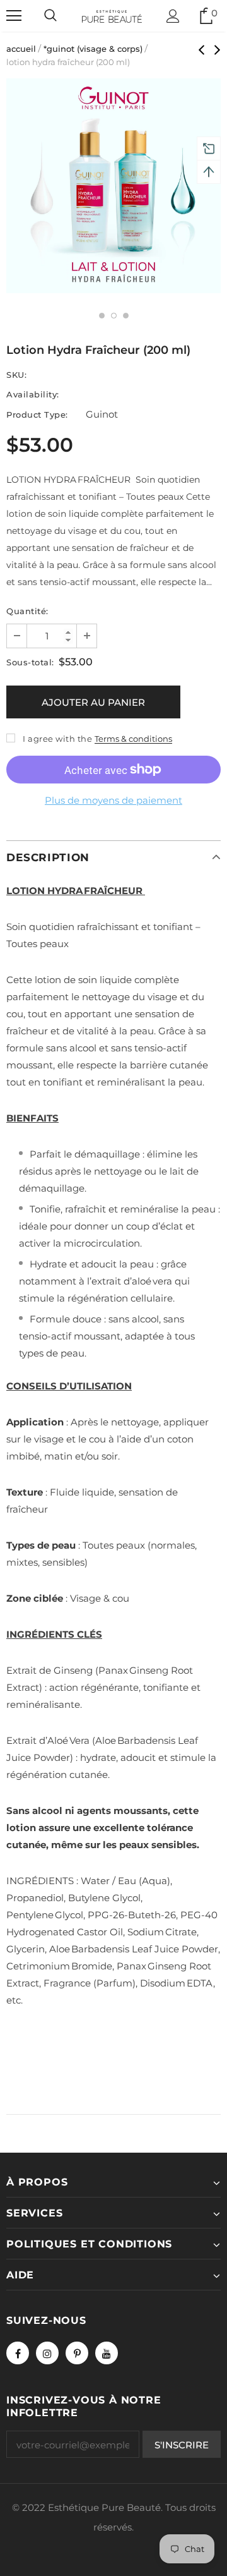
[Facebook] (18, 2353)
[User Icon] (173, 16)
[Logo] (112, 15)
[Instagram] (47, 2353)
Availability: (33, 394)
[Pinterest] (77, 2353)
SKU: (16, 375)
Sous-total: (30, 662)
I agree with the (57, 739)
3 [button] (126, 316)
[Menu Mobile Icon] (14, 16)
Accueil (21, 49)
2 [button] (114, 316)
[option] (113, 186)
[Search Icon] (50, 16)
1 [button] (102, 316)
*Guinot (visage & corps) (93, 49)
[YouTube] (107, 2353)
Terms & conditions (133, 739)
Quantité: (27, 611)
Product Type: (37, 414)
